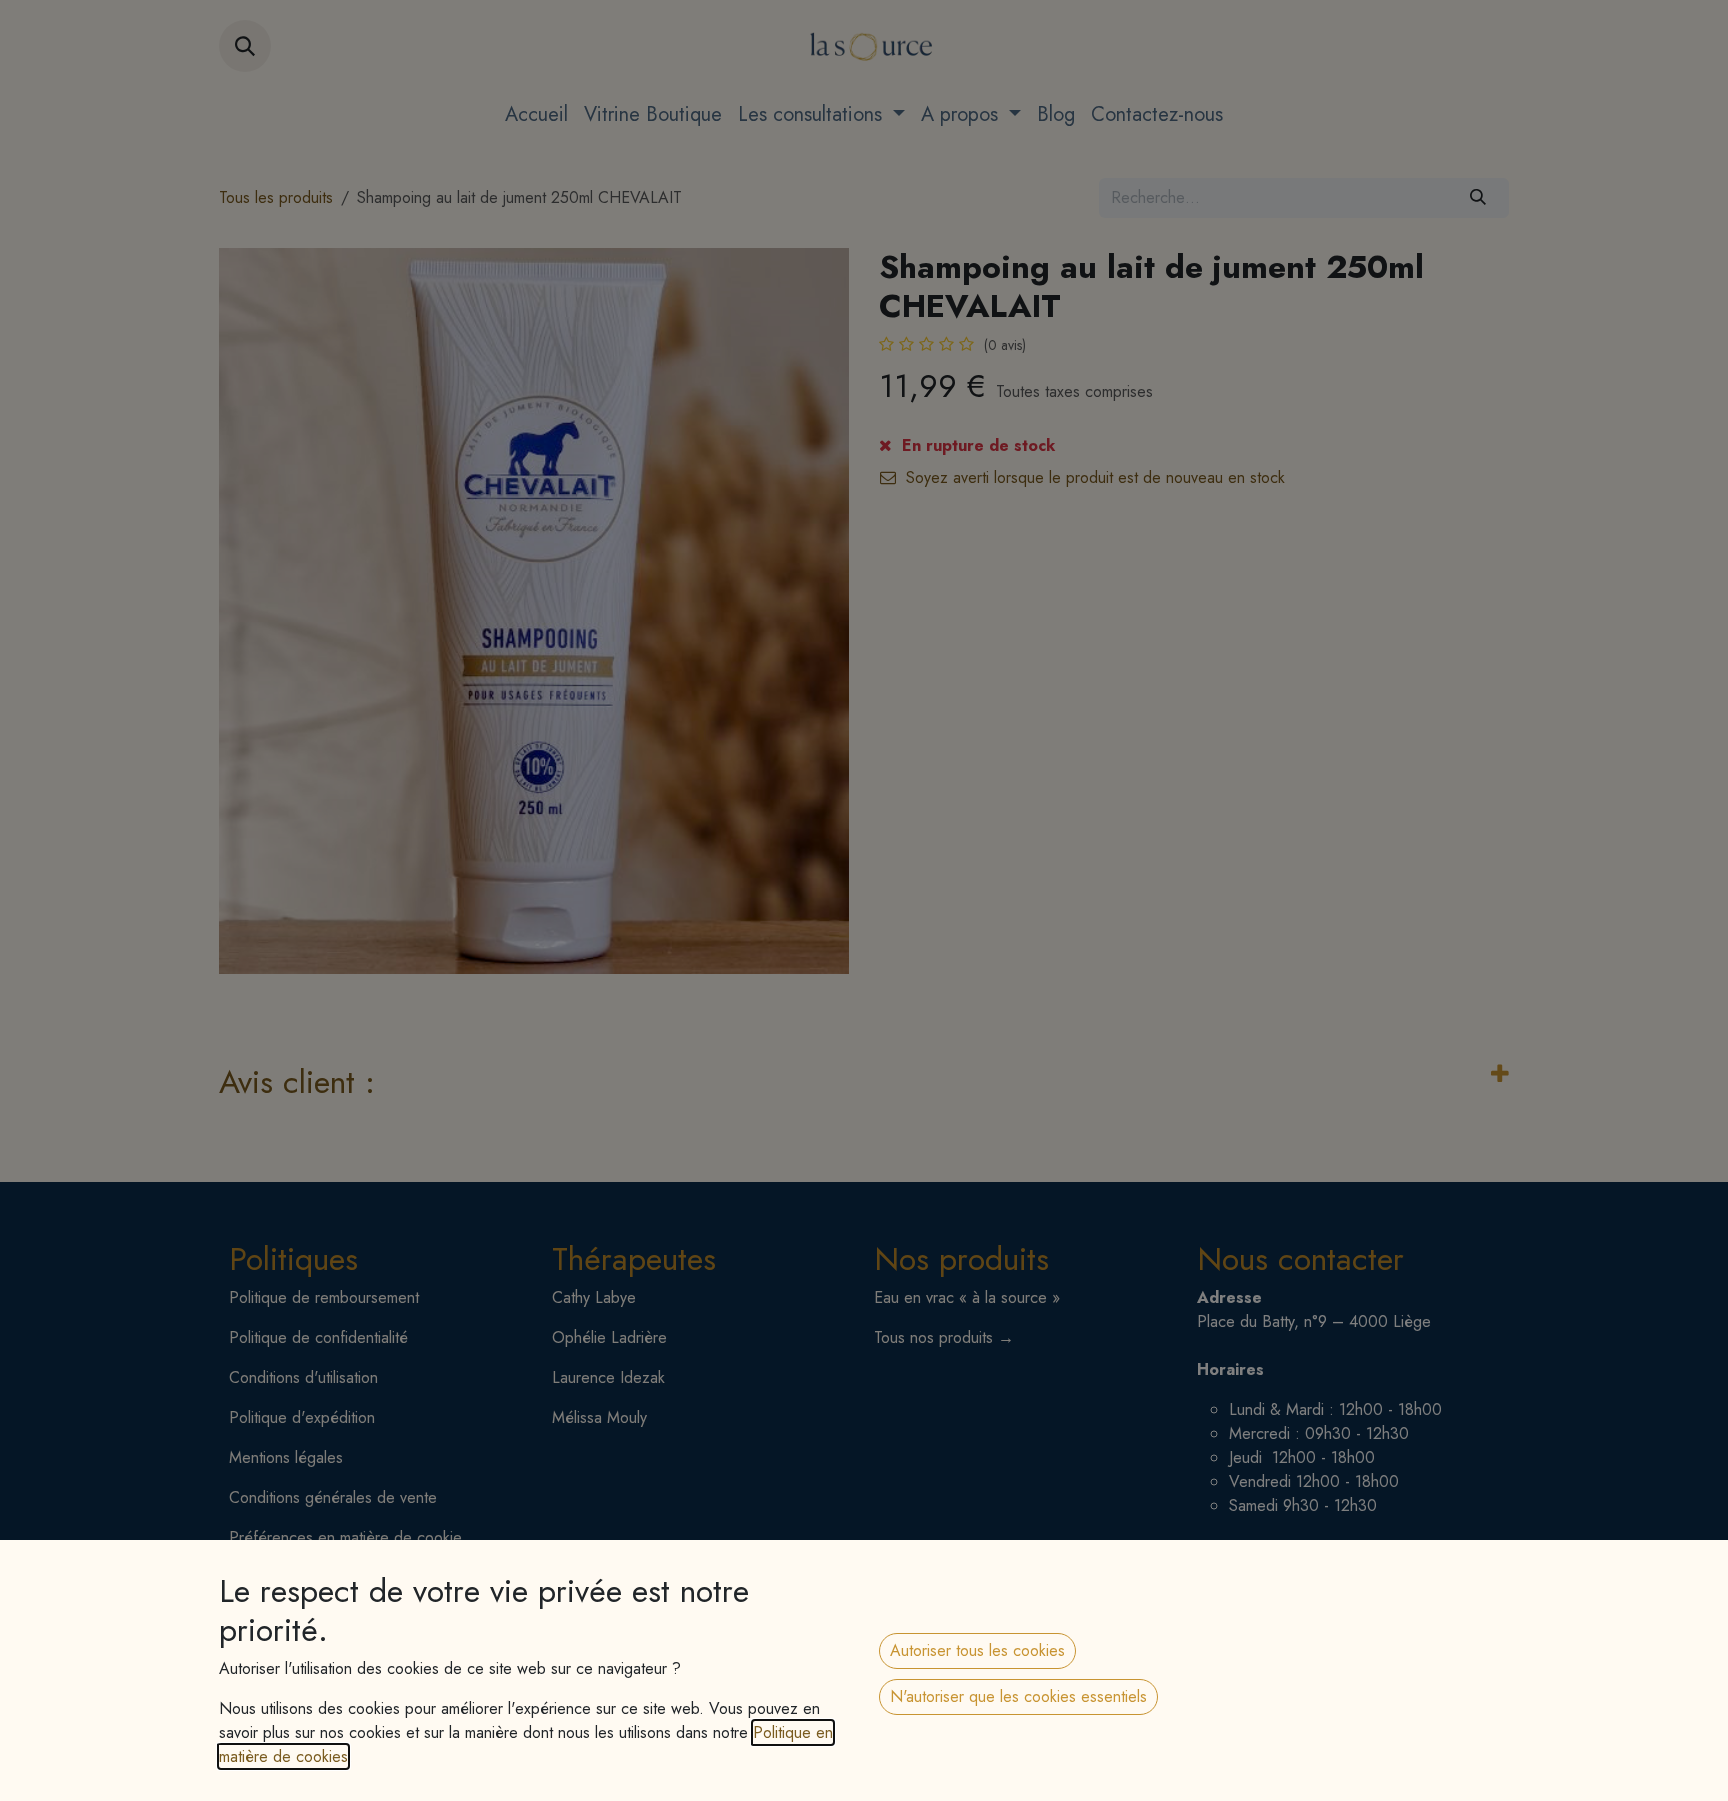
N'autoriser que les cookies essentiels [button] (1018, 1696)
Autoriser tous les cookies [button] (977, 1650)
